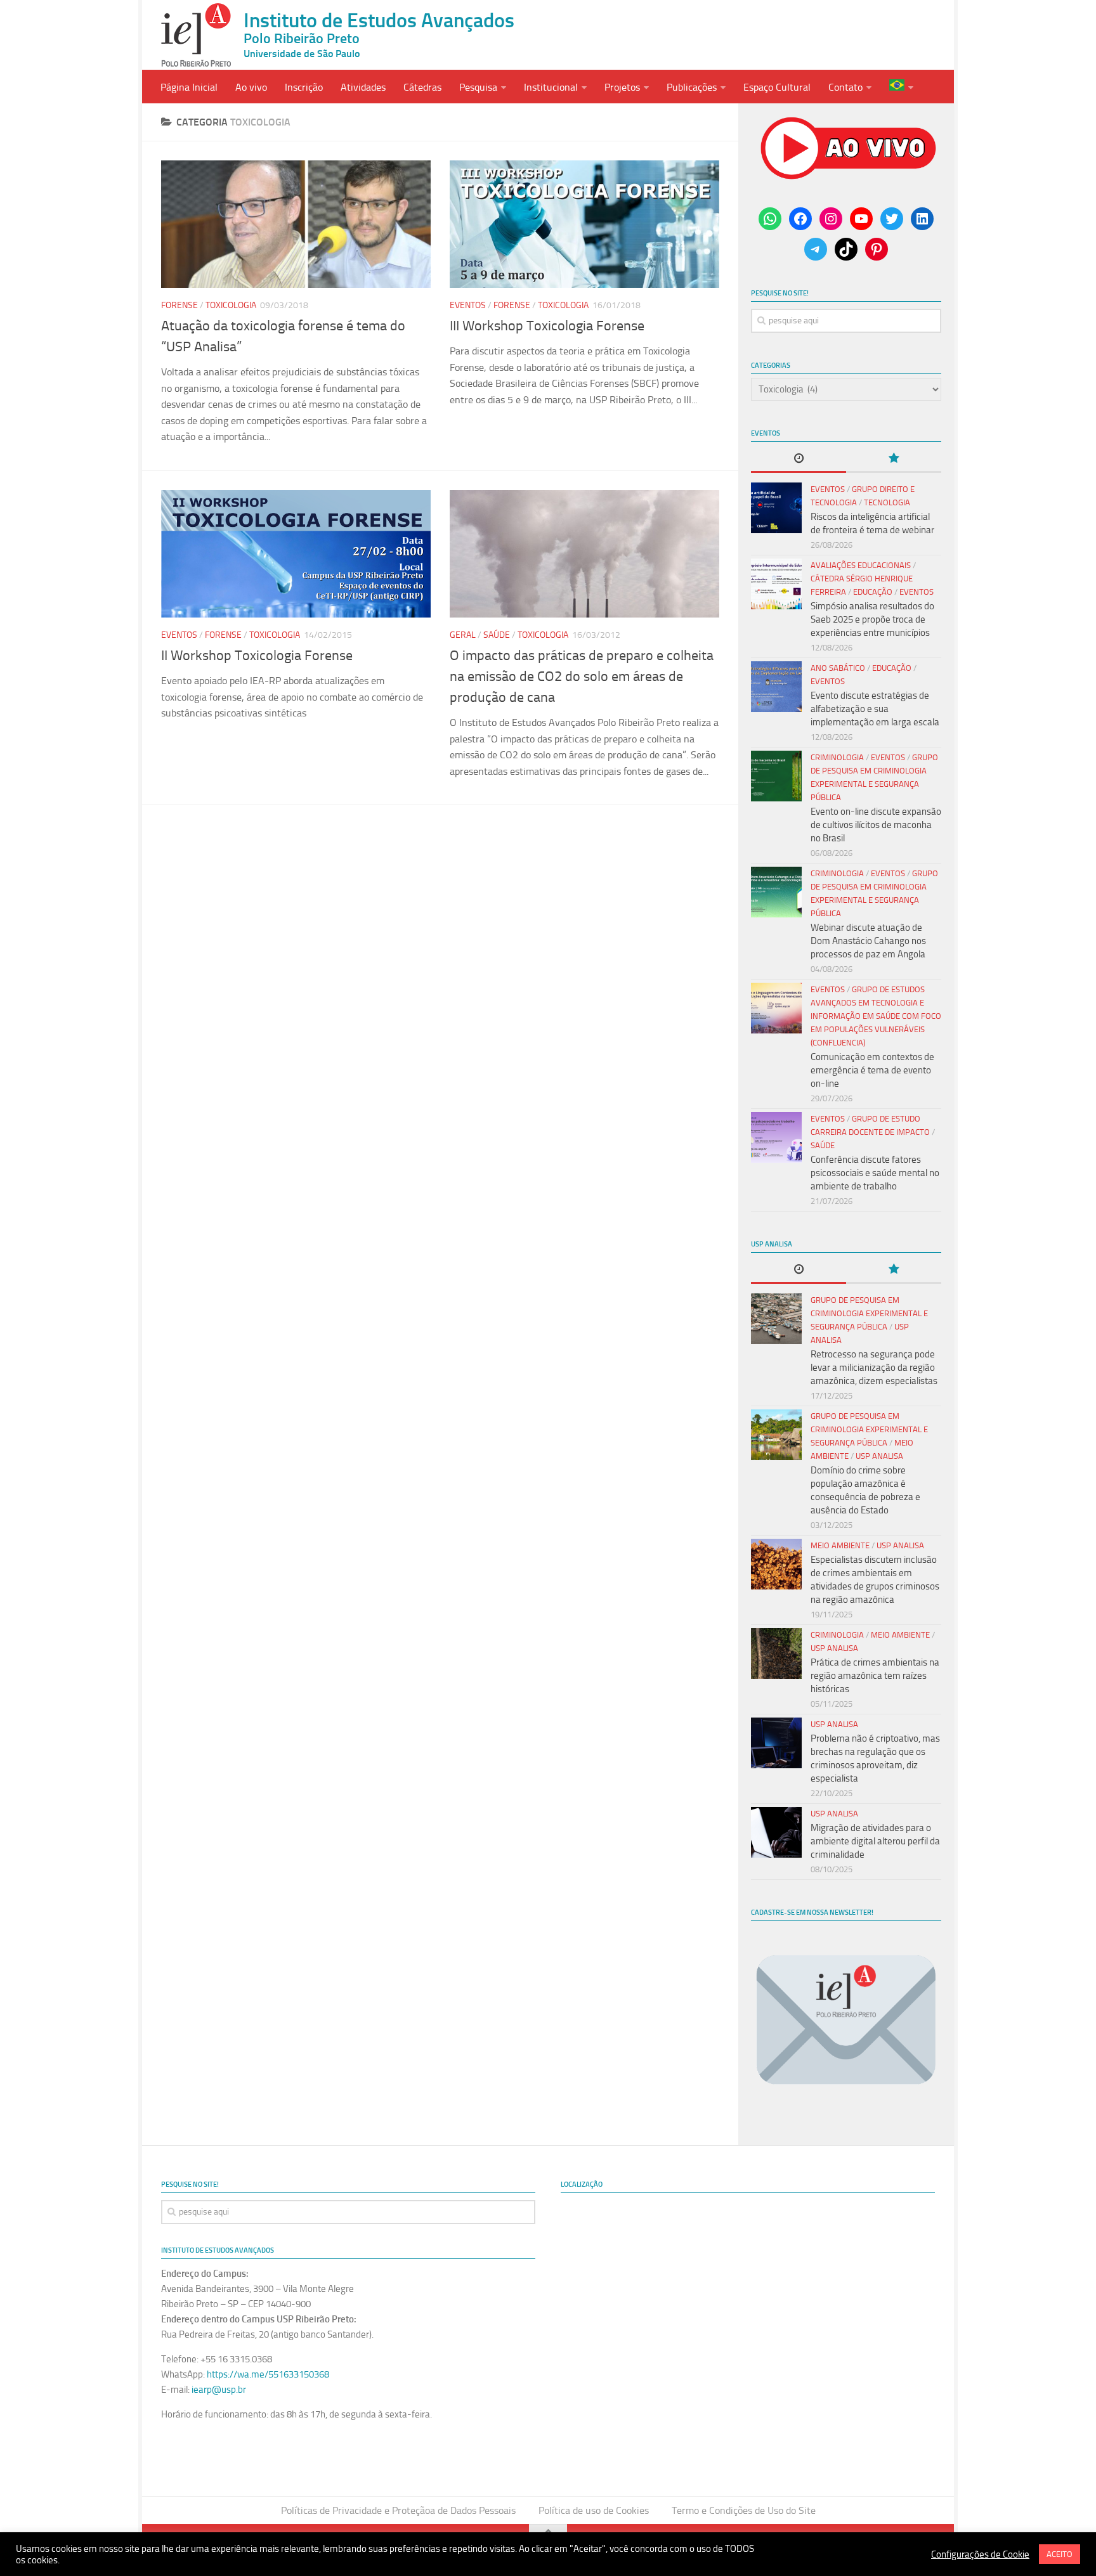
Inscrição (304, 87)
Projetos (622, 87)
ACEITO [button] (1060, 2554)
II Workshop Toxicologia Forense (257, 656)
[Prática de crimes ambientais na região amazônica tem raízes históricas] (776, 1654)
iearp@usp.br (219, 2390)
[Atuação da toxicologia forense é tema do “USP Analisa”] (296, 224)
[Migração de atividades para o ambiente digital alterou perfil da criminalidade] (776, 1832)
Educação (873, 592)
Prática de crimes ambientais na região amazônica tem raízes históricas (875, 1676)
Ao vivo (251, 87)
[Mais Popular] (894, 459)
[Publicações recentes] (799, 459)
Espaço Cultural (777, 87)
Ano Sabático (838, 668)
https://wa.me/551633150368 (268, 2374)
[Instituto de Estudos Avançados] (196, 35)
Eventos (468, 305)
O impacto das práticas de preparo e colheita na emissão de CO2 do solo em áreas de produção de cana (582, 676)
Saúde (497, 635)
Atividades (363, 87)
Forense (179, 305)
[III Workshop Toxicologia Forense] (584, 224)
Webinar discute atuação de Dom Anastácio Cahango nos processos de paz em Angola (868, 941)
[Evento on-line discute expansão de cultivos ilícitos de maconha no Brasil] (776, 776)
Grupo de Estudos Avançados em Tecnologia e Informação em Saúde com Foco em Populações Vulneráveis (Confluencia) (876, 1016)
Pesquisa (478, 87)
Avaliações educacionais (861, 565)
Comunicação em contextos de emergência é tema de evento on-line (872, 1070)
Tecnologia (887, 502)
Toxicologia (231, 305)
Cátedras (422, 87)
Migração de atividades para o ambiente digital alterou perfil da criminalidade (875, 1841)
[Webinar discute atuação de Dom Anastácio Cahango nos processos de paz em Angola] (776, 892)
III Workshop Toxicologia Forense (547, 326)
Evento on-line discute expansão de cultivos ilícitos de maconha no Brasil (876, 825)
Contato (845, 87)
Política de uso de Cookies (594, 2510)
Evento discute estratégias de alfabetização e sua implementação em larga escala (875, 709)
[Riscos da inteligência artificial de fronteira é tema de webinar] (776, 508)
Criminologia (837, 757)
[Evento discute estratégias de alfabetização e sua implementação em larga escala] (776, 687)
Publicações (692, 87)
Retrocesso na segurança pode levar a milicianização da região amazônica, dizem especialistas (874, 1368)
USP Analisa (879, 1456)
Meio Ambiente (840, 1545)
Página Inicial (189, 87)
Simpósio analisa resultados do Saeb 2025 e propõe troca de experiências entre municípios (872, 619)
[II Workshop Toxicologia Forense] (296, 554)
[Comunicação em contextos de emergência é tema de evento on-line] (776, 1008)
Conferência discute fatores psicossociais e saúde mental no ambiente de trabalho (875, 1173)
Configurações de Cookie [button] (980, 2554)
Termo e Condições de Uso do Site (744, 2510)
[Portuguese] (901, 87)
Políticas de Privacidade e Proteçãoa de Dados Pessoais (398, 2510)
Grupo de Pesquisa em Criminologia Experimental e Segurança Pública (869, 1313)
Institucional (551, 87)
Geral (463, 635)
